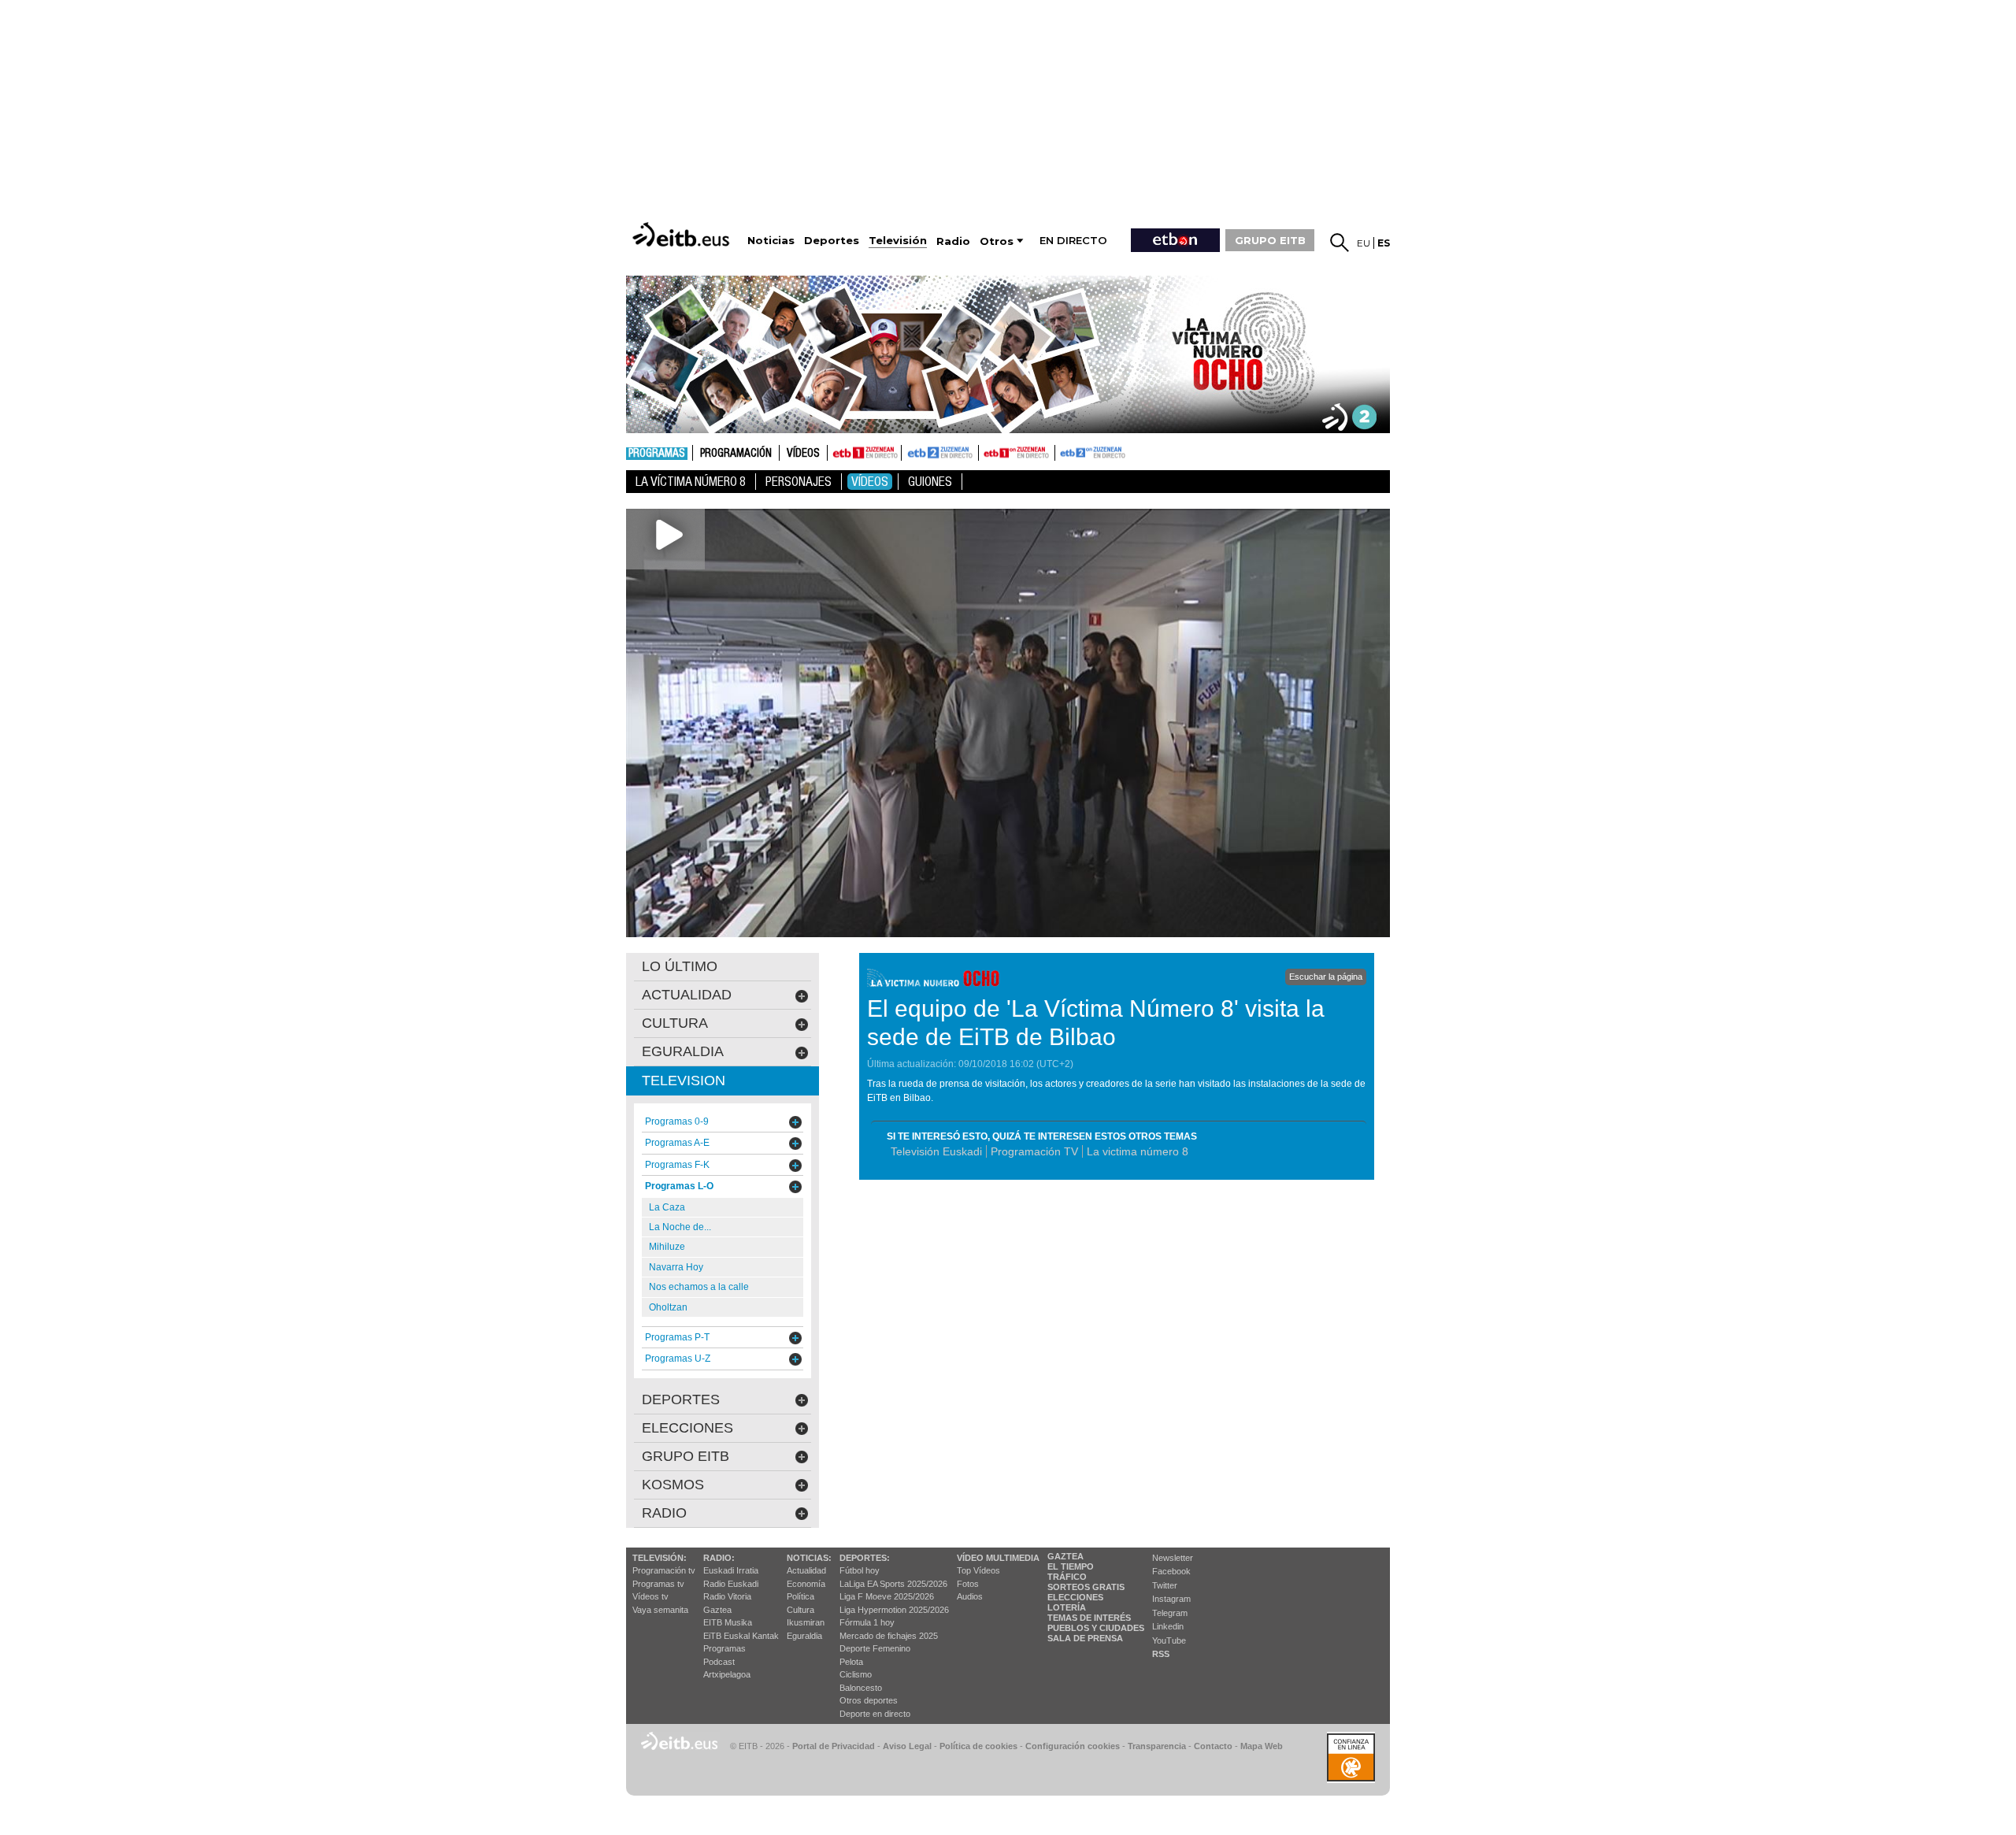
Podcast (719, 1662)
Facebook (1171, 1571)
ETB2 (940, 453)
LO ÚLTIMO (680, 966)
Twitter (1165, 1585)
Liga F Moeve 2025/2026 (887, 1596)
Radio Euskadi (731, 1584)
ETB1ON (986, 451)
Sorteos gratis (1086, 1587)
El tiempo (1071, 1566)
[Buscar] (1340, 243)
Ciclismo (856, 1674)
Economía (806, 1584)
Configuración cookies (1073, 1746)
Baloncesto (861, 1688)
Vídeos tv (650, 1596)
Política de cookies (978, 1746)
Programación (736, 454)
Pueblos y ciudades (1096, 1628)
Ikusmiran (806, 1622)
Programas (657, 454)
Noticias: (809, 1558)
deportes (681, 1399)
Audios (970, 1596)
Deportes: (865, 1558)
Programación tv (664, 1570)
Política (800, 1596)
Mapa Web (1262, 1746)
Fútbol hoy (860, 1570)
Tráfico (1067, 1577)
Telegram (1170, 1613)
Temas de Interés (1089, 1618)
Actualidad (806, 1570)
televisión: (660, 1558)
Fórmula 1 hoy (867, 1622)
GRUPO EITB (1270, 240)
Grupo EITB (686, 1456)
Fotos (968, 1584)
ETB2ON (1062, 451)
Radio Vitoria (727, 1596)
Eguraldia (804, 1636)
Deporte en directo (875, 1714)
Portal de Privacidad (834, 1746)
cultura (675, 1023)
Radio (664, 1513)
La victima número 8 (1138, 1151)
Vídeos (803, 454)
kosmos (673, 1485)
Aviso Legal (907, 1746)
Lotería (1067, 1607)
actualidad (687, 995)
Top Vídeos (978, 1570)
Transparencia (1157, 1746)
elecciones (687, 1428)
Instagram (1171, 1599)
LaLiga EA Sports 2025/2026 (893, 1584)
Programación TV (1034, 1151)
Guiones (930, 482)
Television (684, 1081)
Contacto (1213, 1746)
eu (1364, 243)
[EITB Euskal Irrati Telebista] (683, 234)
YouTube (1169, 1640)
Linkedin (1168, 1626)
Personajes (799, 482)
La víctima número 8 (691, 482)
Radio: (719, 1558)
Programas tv (658, 1584)
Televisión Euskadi (936, 1151)
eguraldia (683, 1051)
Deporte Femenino (875, 1648)
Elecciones (1075, 1597)
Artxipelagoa (727, 1674)
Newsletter (1173, 1558)
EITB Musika (728, 1622)
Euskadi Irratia (731, 1570)
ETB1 (864, 453)
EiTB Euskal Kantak (741, 1636)
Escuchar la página (1326, 977)
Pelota (851, 1662)
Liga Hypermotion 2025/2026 (894, 1610)
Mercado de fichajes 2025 (889, 1636)
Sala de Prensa (1085, 1638)
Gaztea (717, 1610)
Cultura (800, 1610)
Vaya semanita (660, 1610)
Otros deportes (869, 1700)
